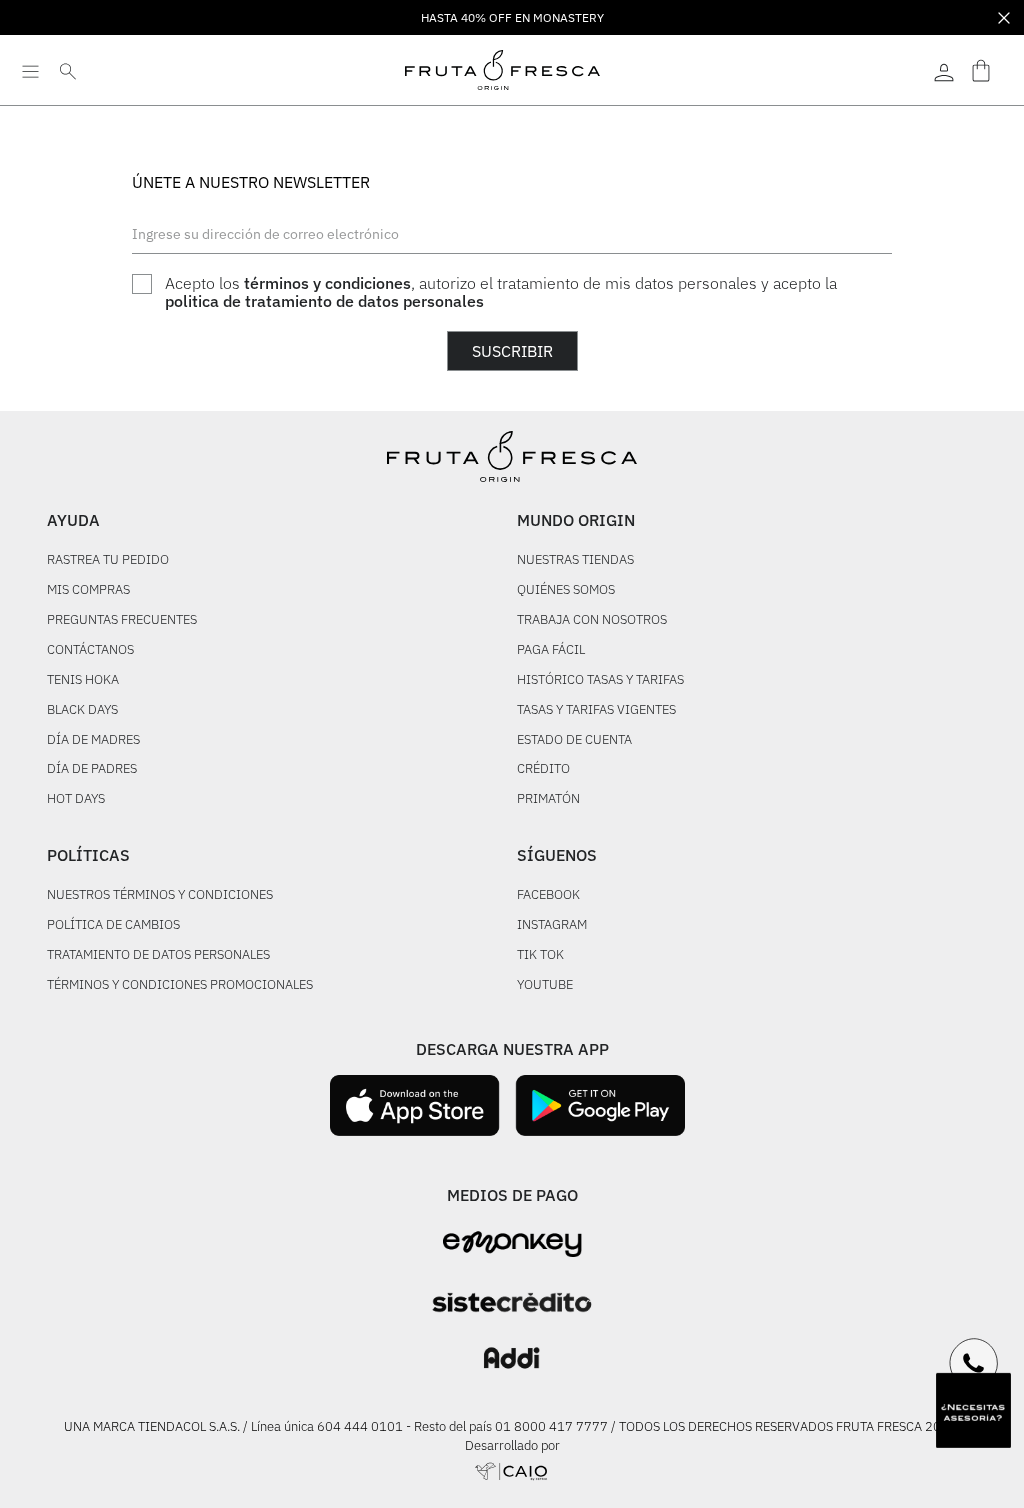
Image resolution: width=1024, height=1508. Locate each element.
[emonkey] (512, 1244)
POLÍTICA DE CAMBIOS (113, 925)
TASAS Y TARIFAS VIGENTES (596, 710)
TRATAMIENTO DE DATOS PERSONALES (158, 955)
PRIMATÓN (548, 799)
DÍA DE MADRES (93, 740)
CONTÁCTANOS (90, 650)
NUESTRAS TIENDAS (575, 560)
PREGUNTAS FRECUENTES (122, 620)
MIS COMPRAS (88, 590)
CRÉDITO (543, 769)
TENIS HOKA (83, 680)
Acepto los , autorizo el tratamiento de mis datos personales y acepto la (501, 292)
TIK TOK (540, 955)
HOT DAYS (76, 799)
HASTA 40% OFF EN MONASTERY (512, 17)
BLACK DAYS (82, 710)
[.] (944, 70)
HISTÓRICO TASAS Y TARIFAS (600, 680)
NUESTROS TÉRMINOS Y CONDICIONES (160, 895)
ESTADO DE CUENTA (574, 740)
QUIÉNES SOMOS (566, 590)
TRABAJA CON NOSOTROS (592, 620)
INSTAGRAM (552, 925)
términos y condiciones (327, 283)
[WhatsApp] (974, 1363)
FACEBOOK (548, 895)
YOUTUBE (545, 985)
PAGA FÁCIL (551, 650)
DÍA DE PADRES (92, 769)
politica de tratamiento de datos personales (324, 301)
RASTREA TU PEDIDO (108, 560)
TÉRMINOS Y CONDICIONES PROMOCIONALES (180, 985)
